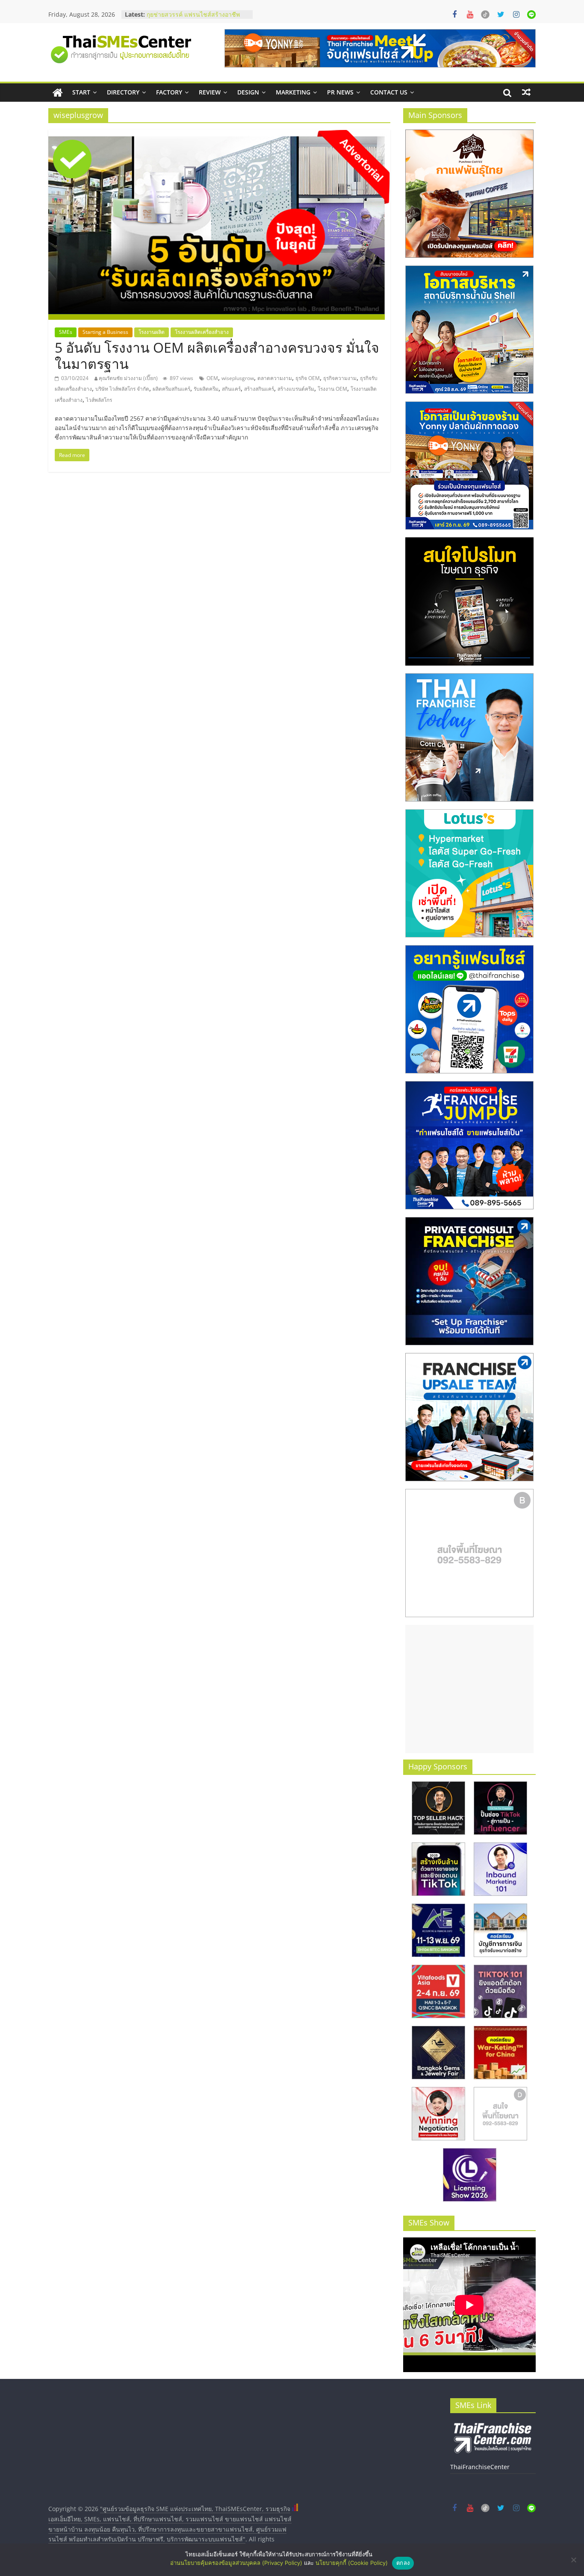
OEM (212, 378)
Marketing (293, 92)
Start (81, 92)
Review (210, 92)
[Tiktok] (485, 15)
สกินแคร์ (231, 389)
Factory (169, 92)
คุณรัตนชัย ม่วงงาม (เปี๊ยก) (128, 378)
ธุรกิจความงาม (340, 378)
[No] (573, 2560)
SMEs (66, 332)
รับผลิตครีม (206, 389)
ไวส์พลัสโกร (99, 400)
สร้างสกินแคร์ (259, 389)
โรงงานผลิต (152, 332)
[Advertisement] (469, 1689)
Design (248, 92)
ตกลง (403, 2563)
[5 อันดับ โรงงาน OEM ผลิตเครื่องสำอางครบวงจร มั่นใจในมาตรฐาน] (219, 135)
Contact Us (389, 92)
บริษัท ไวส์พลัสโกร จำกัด (122, 389)
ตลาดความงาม (275, 378)
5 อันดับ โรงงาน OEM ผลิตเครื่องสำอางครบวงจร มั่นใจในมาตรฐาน (217, 355)
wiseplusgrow (238, 378)
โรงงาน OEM (332, 389)
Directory (123, 92)
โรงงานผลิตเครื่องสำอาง (202, 332)
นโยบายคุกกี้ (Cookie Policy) (352, 2563)
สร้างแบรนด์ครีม (296, 389)
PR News (340, 92)
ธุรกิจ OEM (308, 378)
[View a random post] (526, 92)
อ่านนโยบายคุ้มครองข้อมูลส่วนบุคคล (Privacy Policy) (236, 2563)
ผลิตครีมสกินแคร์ (171, 389)
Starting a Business (105, 332)
